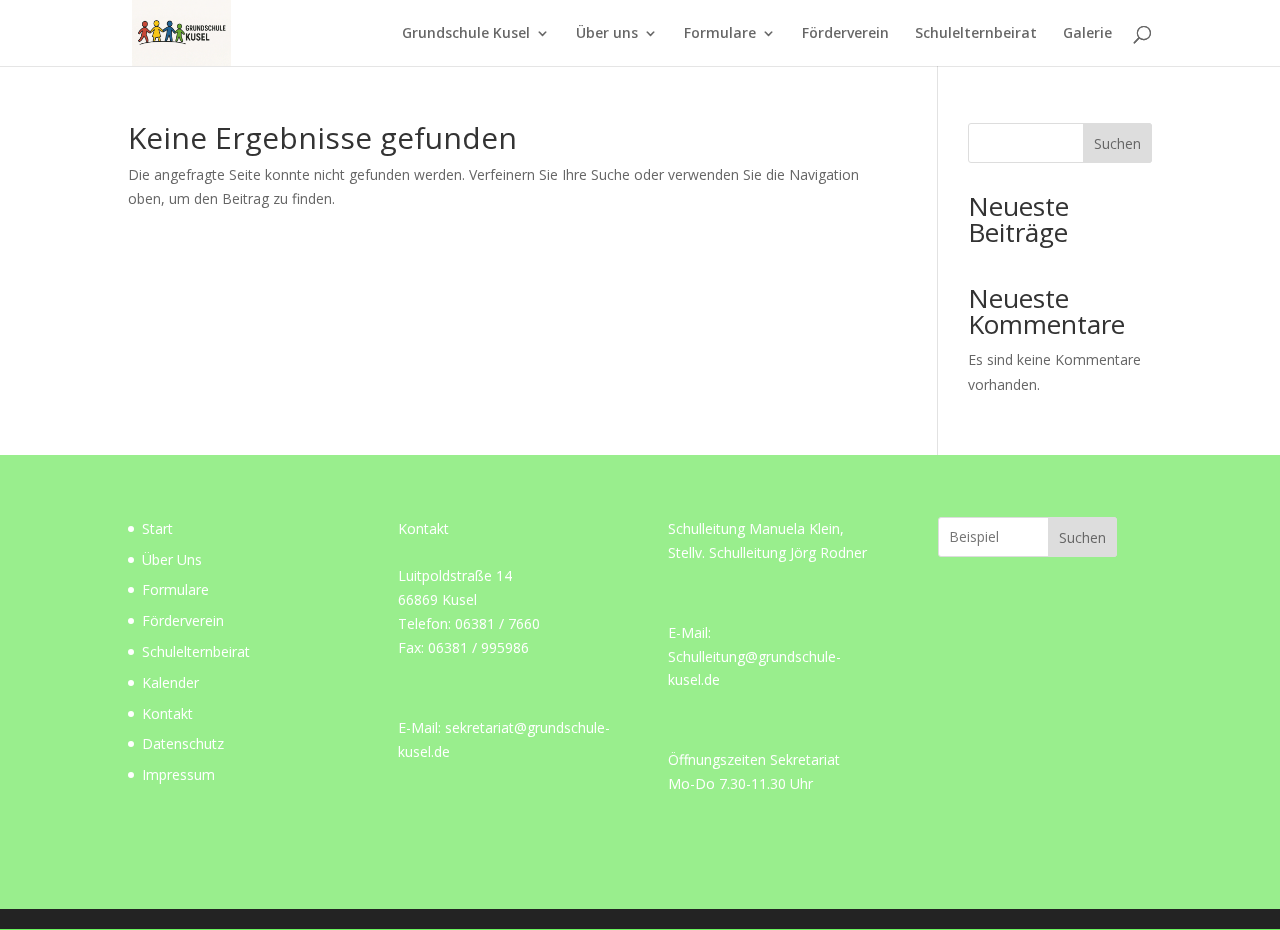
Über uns (607, 34)
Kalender (170, 682)
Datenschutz (183, 743)
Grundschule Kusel (466, 34)
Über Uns (172, 559)
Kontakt (167, 713)
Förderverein (845, 34)
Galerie (1087, 34)
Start (157, 528)
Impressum (178, 774)
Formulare (720, 34)
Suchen (1117, 143)
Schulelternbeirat (976, 34)
